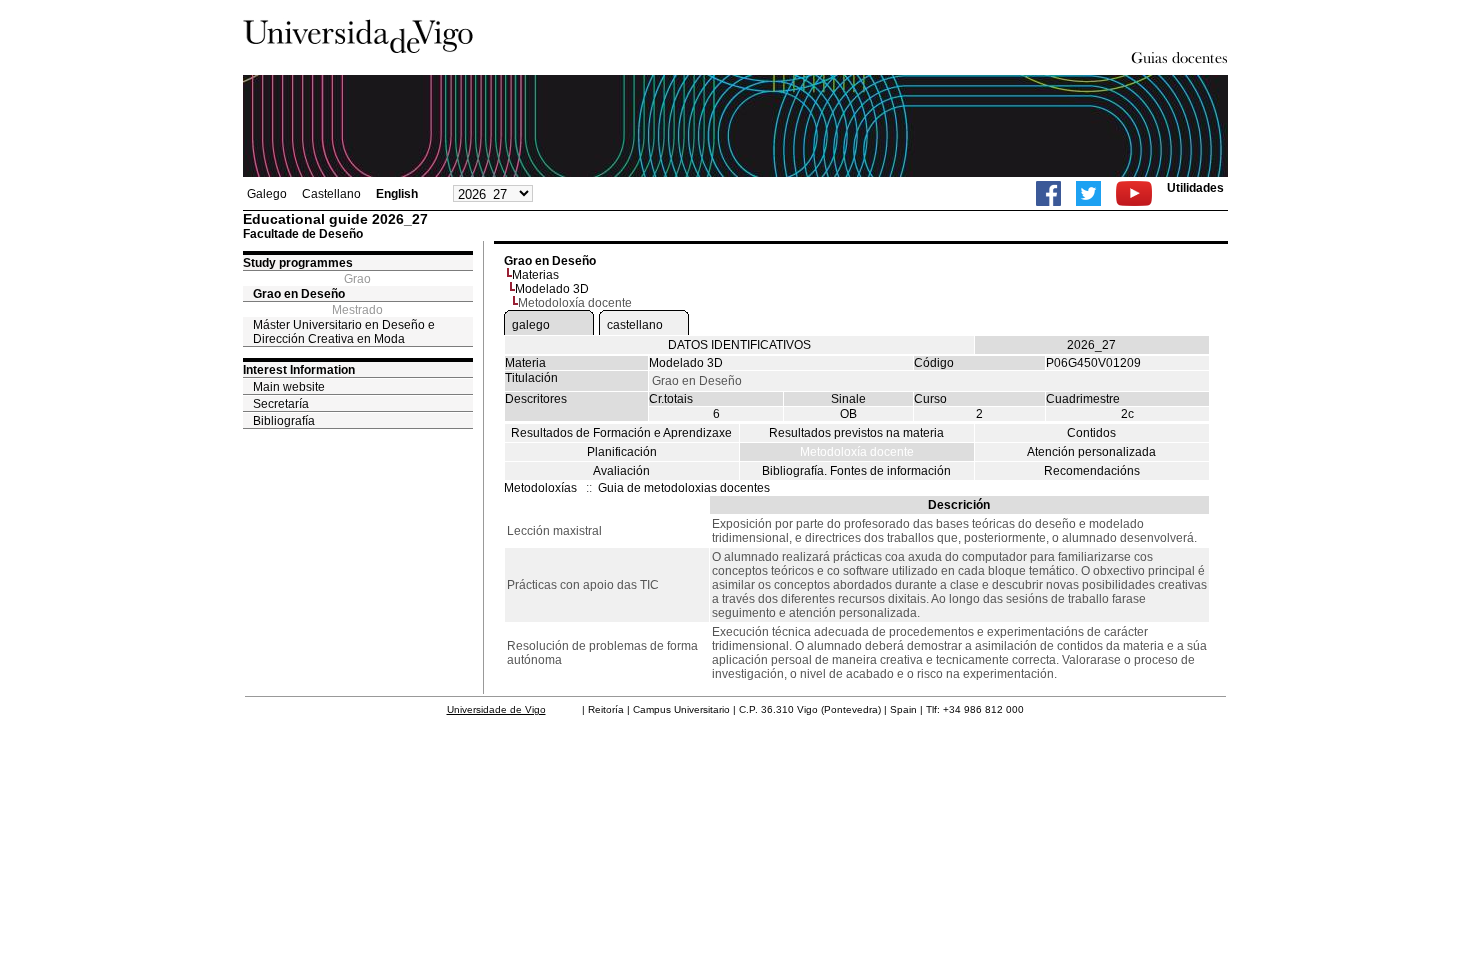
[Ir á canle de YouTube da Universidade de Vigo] (1134, 193)
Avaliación (621, 471)
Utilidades (1195, 188)
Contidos (1091, 433)
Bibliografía (284, 421)
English (397, 194)
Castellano (331, 194)
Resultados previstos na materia (856, 433)
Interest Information (299, 370)
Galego (267, 194)
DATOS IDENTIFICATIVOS (739, 345)
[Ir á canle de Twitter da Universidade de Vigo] (1088, 193)
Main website (289, 387)
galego (531, 325)
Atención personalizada (1091, 452)
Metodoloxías (540, 488)
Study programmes (298, 263)
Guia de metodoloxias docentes (684, 488)
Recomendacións (1092, 471)
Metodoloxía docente (857, 452)
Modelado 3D (552, 289)
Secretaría (281, 404)
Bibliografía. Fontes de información (856, 471)
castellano (635, 325)
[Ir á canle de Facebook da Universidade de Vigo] (1048, 193)
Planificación (622, 452)
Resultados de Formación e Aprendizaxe (621, 433)
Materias (535, 275)
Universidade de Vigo (496, 709)
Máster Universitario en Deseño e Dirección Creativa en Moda (344, 332)
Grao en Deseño (299, 294)
